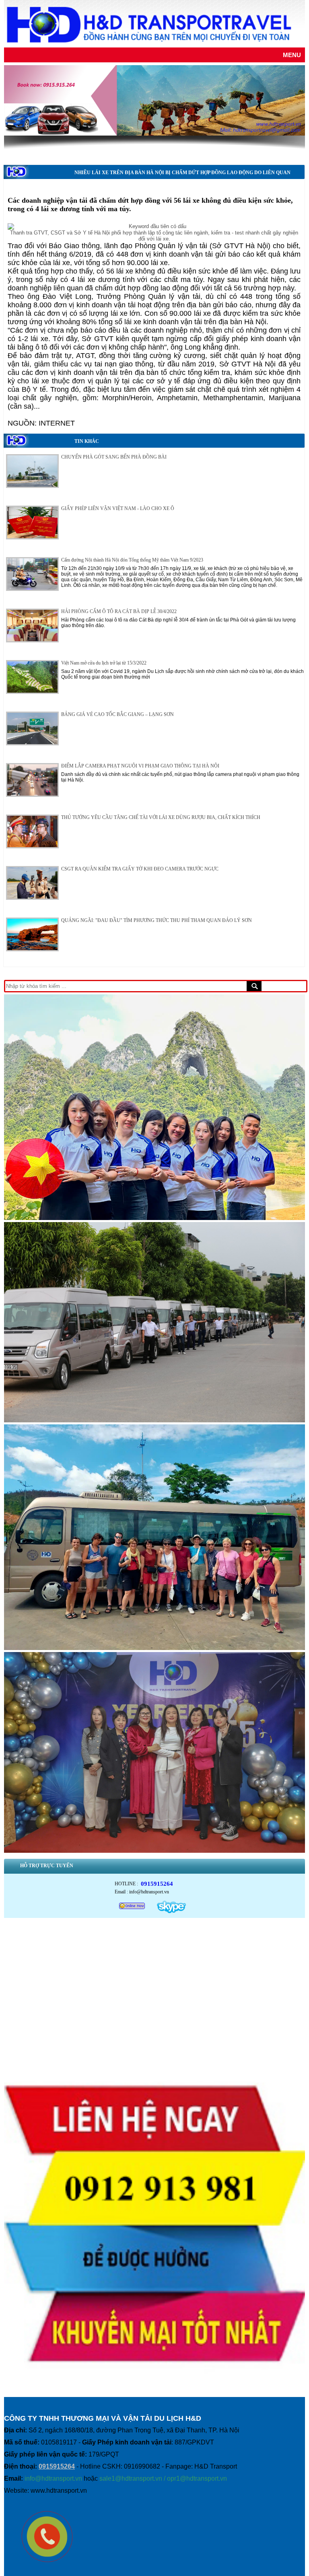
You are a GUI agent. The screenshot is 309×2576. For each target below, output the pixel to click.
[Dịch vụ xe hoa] (154, 1220)
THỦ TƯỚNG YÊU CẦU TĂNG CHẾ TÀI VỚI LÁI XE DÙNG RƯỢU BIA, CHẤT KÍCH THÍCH (161, 817)
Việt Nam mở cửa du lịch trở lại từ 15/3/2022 (104, 663)
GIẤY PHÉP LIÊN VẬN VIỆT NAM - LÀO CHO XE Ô (118, 508)
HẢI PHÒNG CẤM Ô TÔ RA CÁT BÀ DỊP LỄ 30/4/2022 (119, 611)
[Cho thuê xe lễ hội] (154, 1650)
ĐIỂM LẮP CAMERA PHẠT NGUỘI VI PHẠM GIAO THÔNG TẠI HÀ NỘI (140, 766)
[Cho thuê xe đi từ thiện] (154, 1853)
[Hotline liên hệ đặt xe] (154, 2390)
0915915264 (157, 1884)
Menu (292, 55)
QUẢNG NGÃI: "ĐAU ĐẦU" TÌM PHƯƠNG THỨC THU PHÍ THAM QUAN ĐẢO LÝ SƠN (157, 920)
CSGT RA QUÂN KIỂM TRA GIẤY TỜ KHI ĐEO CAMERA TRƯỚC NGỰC (140, 869)
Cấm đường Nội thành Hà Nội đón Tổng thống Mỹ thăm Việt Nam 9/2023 (132, 560)
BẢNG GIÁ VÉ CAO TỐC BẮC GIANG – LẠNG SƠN (117, 714)
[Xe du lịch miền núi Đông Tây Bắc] (154, 1423)
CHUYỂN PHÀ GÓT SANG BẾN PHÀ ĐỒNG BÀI (114, 457)
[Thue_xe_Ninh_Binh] (154, 100)
